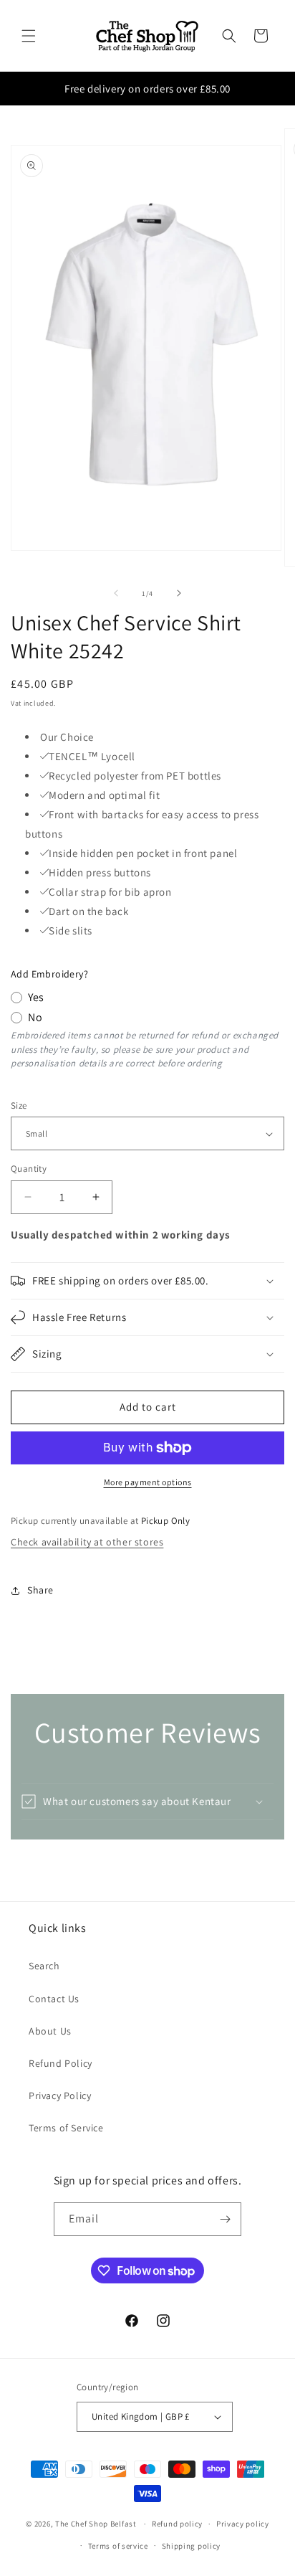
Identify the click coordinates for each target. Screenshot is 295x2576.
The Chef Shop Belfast (97, 2524)
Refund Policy (61, 2063)
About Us (50, 2031)
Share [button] (40, 1590)
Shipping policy (192, 2546)
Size (19, 1105)
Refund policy (177, 2524)
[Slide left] (116, 593)
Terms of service (118, 2546)
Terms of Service (66, 2128)
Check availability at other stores (87, 1542)
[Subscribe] (225, 2219)
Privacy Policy (60, 2096)
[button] (29, 36)
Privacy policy (243, 2524)
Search (44, 1966)
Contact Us (54, 1999)
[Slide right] (179, 593)
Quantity (29, 1169)
